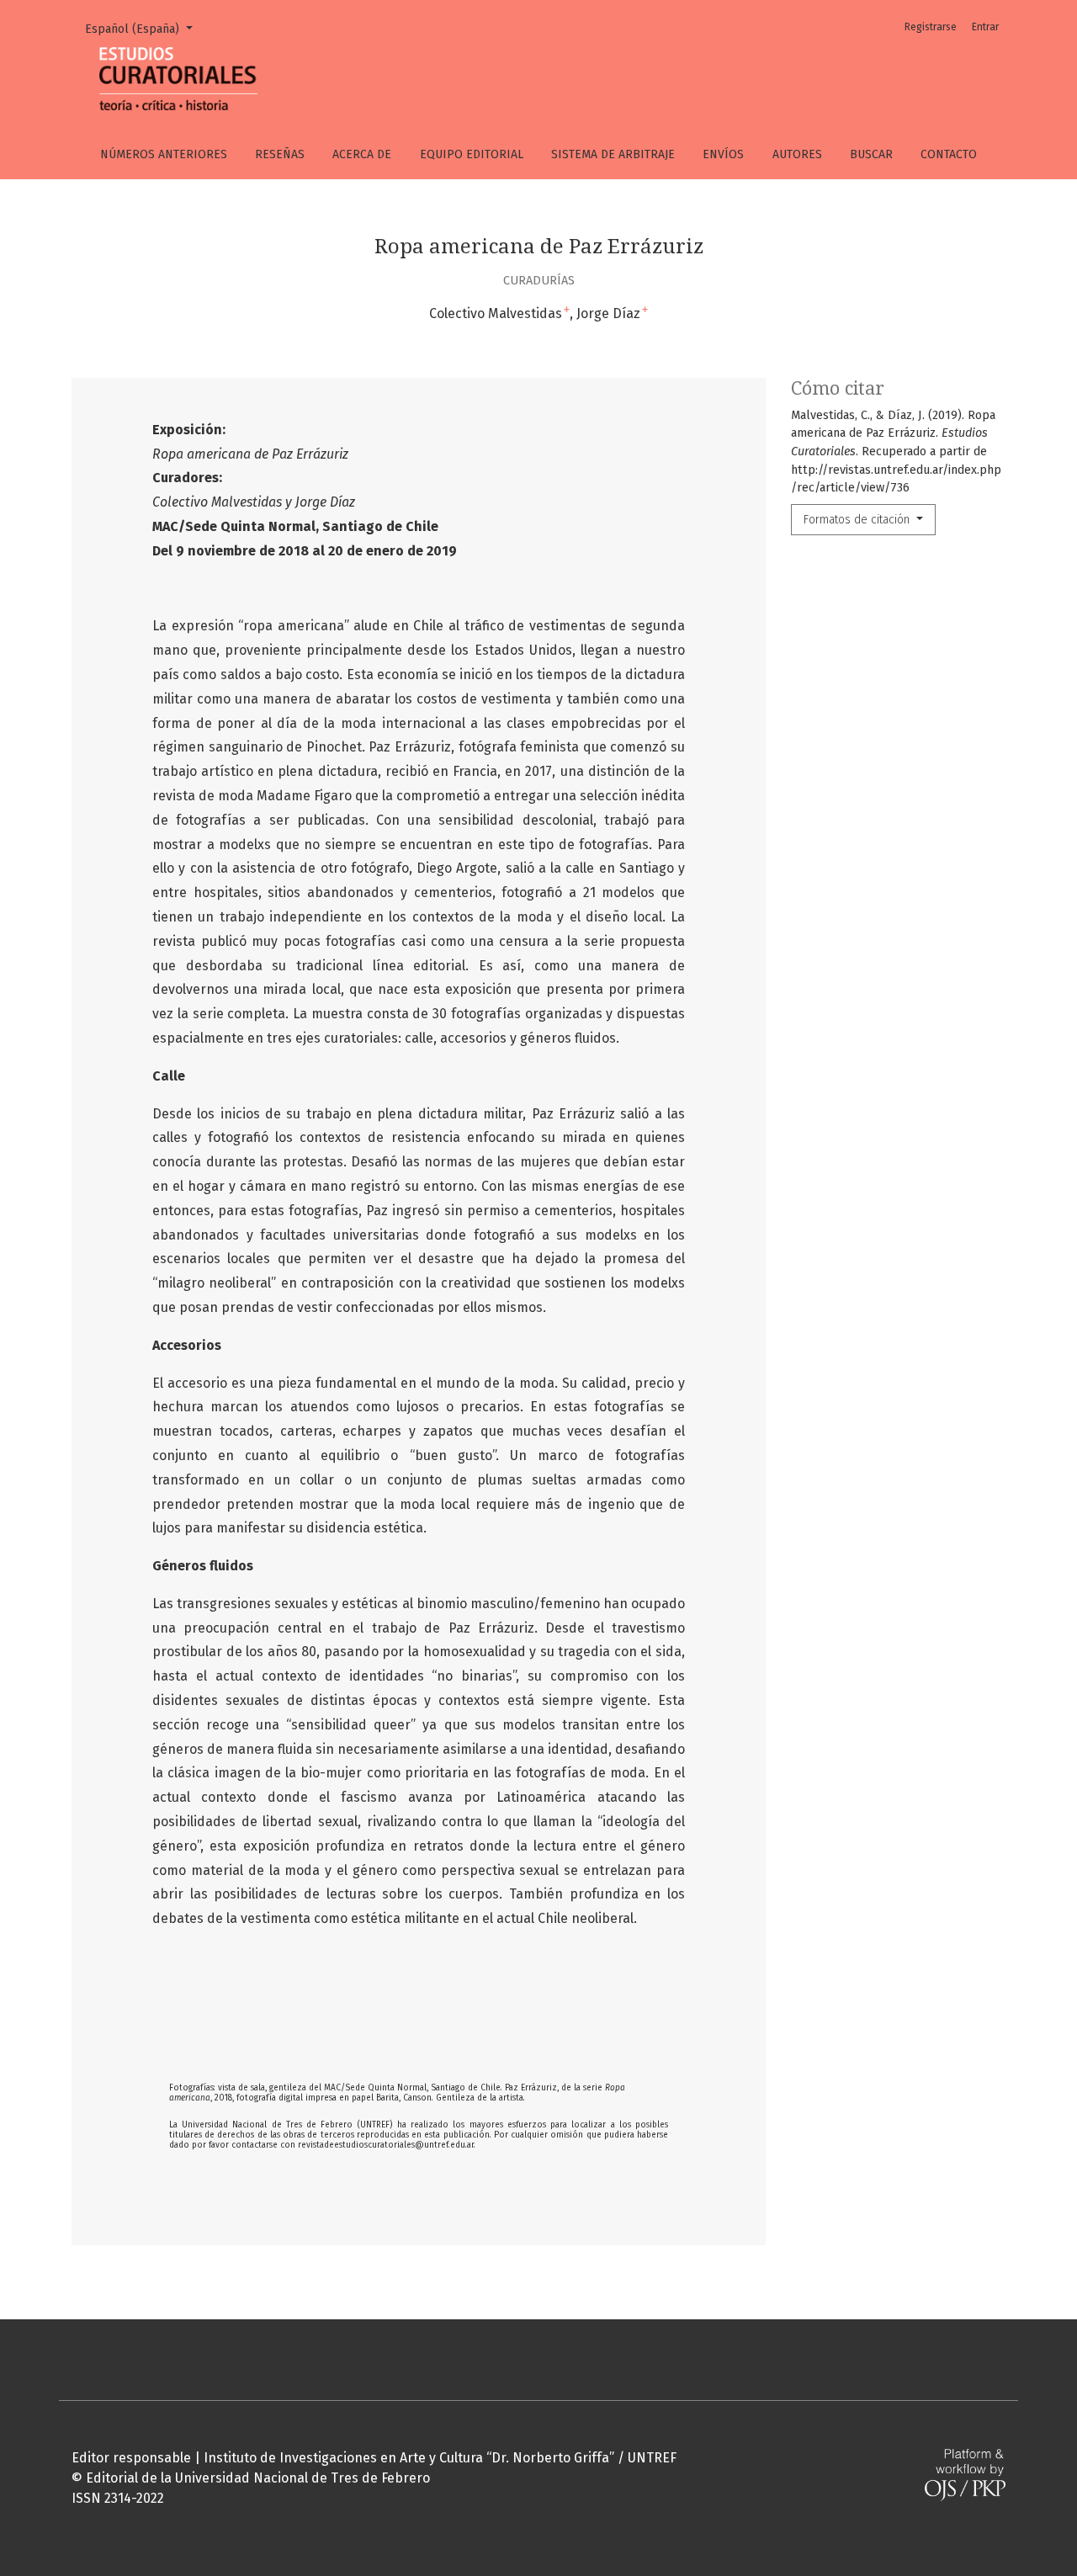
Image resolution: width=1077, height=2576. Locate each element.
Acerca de (362, 154)
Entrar (985, 27)
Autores (797, 154)
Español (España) (145, 29)
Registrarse (931, 27)
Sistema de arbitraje (613, 154)
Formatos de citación (858, 520)
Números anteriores (164, 154)
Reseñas (280, 154)
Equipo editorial (472, 154)
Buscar (871, 154)
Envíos (723, 154)
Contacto (949, 154)
